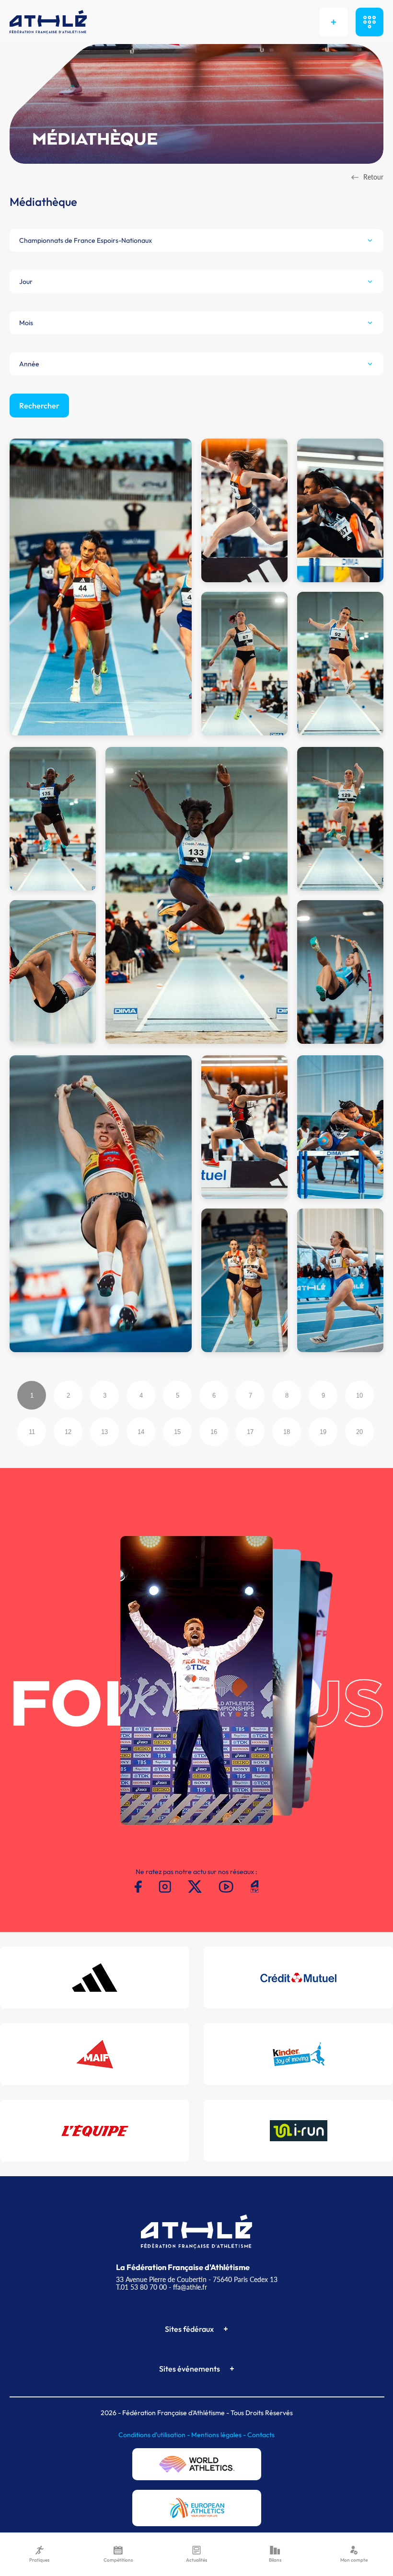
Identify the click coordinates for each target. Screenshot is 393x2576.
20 (359, 1432)
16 (214, 1432)
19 (323, 1432)
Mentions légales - (219, 2435)
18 (287, 1432)
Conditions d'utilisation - (155, 2435)
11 (32, 1432)
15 (177, 1432)
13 (104, 1432)
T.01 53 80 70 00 (141, 2287)
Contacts (261, 2435)
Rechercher (39, 406)
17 (250, 1432)
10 (359, 1395)
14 (141, 1432)
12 (68, 1432)
